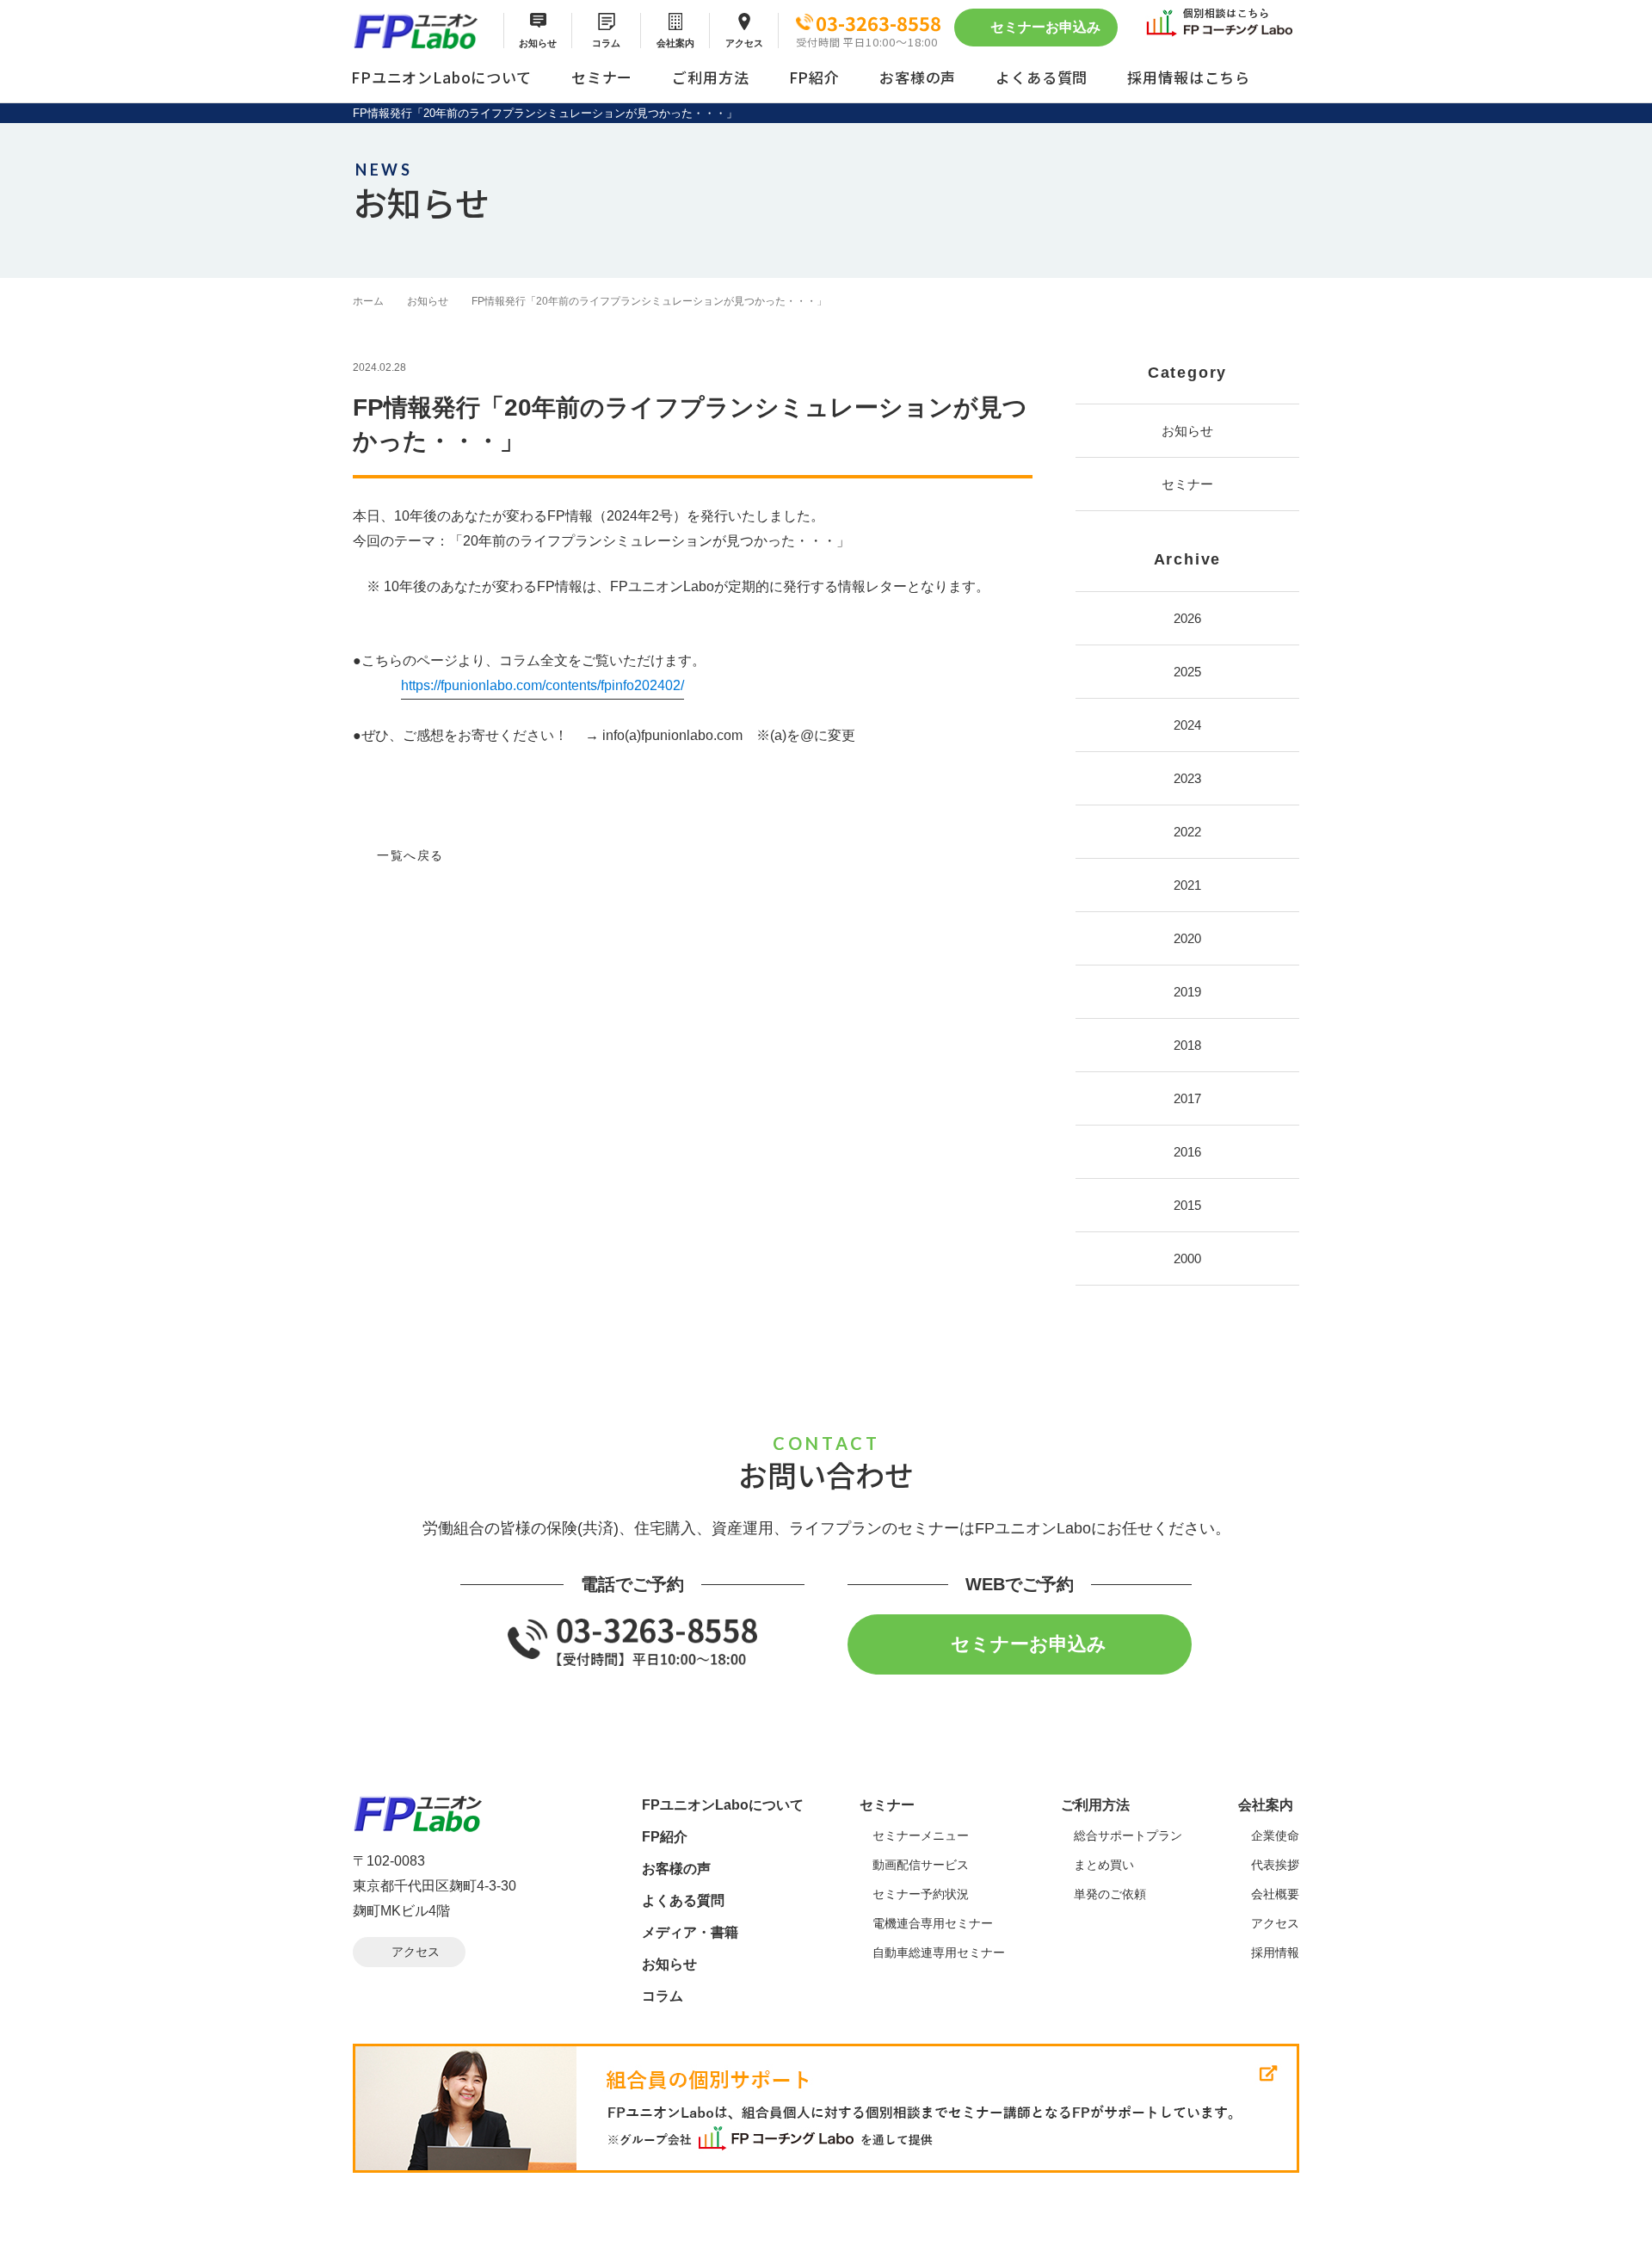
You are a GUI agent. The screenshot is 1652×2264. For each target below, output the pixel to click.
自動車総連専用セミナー (939, 1952)
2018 (1187, 1045)
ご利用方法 (710, 77)
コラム (606, 43)
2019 (1187, 992)
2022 (1187, 832)
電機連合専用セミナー (933, 1923)
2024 (1187, 725)
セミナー (602, 77)
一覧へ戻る (410, 855)
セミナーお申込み (1045, 27)
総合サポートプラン (1128, 1835)
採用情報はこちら (1189, 77)
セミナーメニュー (921, 1835)
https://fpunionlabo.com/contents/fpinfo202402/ (542, 685)
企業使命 (1275, 1835)
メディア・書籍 (690, 1932)
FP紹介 (814, 77)
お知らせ (538, 43)
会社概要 (1275, 1894)
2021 (1187, 885)
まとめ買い (1104, 1865)
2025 (1187, 672)
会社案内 (675, 43)
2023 (1187, 778)
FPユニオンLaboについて (441, 77)
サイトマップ (389, 2249)
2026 (1187, 618)
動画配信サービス (921, 1865)
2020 (1187, 938)
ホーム (368, 301)
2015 (1187, 1205)
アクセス (744, 43)
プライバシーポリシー (511, 2249)
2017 (1187, 1098)
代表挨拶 (1275, 1865)
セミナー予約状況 (921, 1894)
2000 (1187, 1258)
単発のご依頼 (1110, 1894)
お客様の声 (918, 77)
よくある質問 (1042, 77)
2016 (1187, 1152)
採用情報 (1275, 1952)
